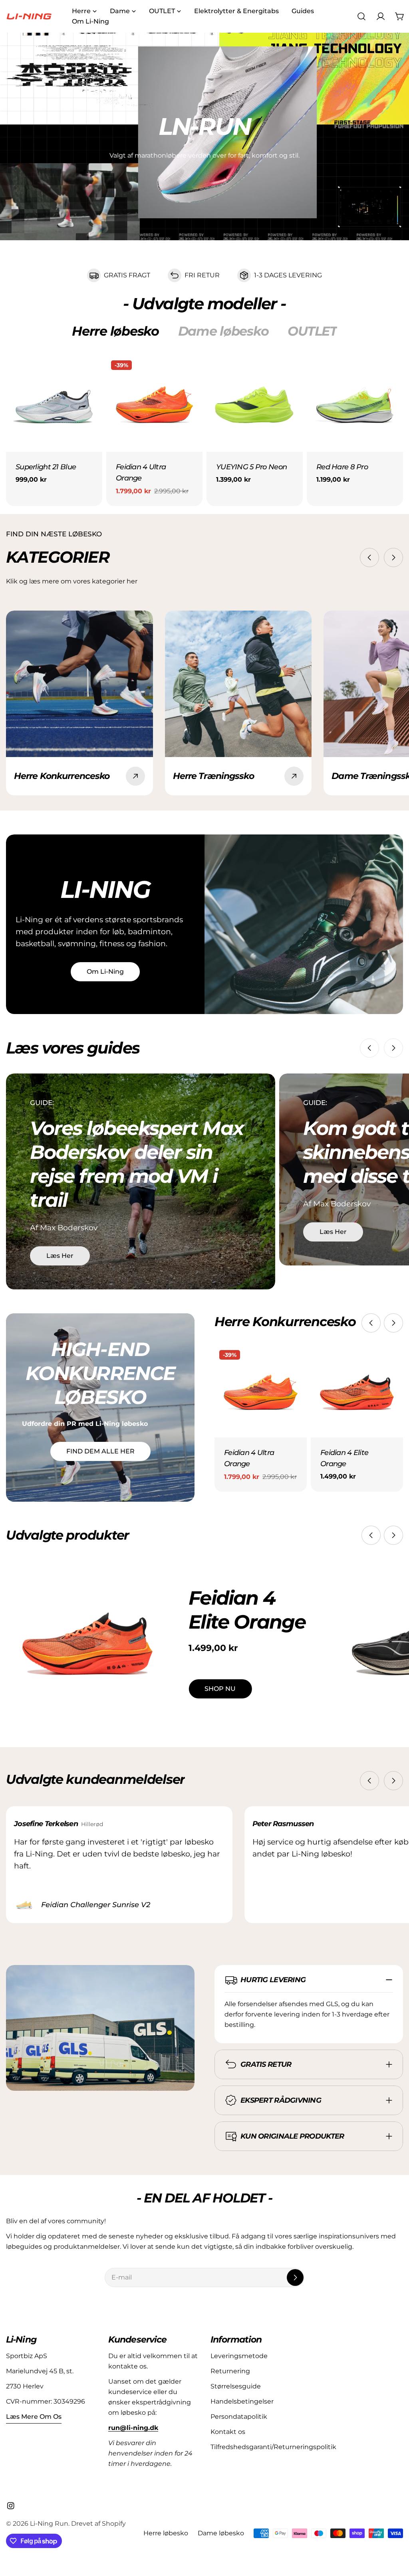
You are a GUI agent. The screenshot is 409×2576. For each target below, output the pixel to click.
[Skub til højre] (393, 558)
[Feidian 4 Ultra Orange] (154, 404)
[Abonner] (295, 2277)
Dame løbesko (221, 2533)
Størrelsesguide (236, 2386)
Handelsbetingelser (242, 2401)
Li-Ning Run (49, 2524)
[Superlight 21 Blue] (54, 404)
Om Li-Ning (105, 972)
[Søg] (361, 16)
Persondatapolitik (239, 2417)
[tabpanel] (204, 431)
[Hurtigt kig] (91, 373)
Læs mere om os (34, 2417)
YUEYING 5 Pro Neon (251, 467)
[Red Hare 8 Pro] (355, 404)
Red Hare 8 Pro (342, 467)
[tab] (115, 331)
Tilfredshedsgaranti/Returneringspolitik (273, 2447)
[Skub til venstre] (369, 558)
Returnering (230, 2371)
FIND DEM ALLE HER (100, 1451)
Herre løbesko (166, 2533)
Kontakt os (228, 2432)
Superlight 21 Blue (46, 467)
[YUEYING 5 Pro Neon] (255, 404)
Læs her (60, 1256)
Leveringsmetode (239, 2356)
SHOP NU (220, 1689)
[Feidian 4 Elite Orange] (357, 1391)
